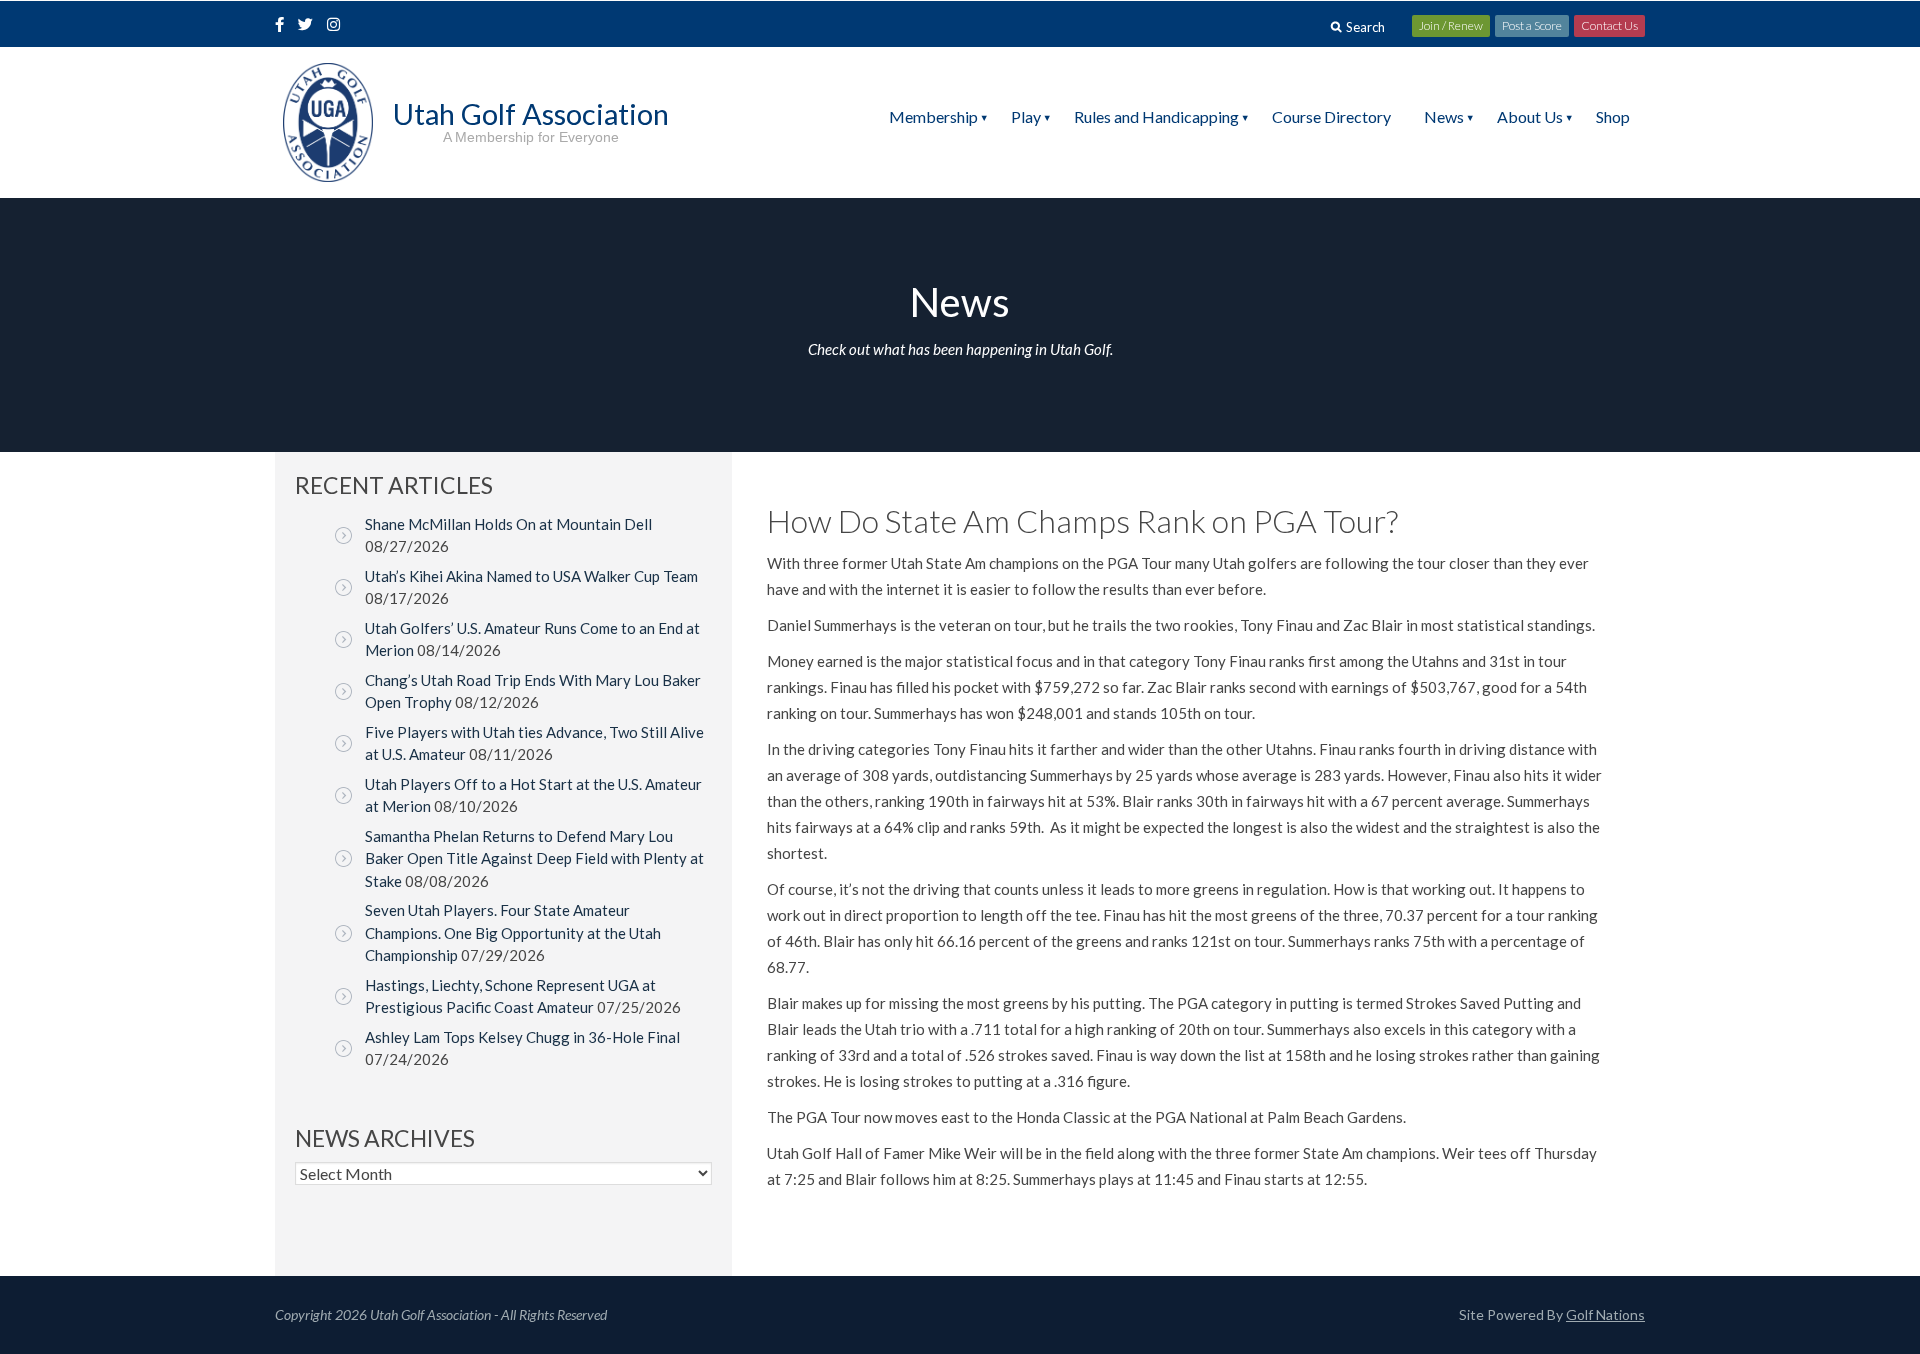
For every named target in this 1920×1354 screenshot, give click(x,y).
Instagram (338, 26)
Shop (1613, 116)
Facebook (282, 26)
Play (1026, 116)
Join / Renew (1451, 25)
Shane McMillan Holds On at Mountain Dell (508, 524)
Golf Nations (1605, 1314)
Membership (933, 116)
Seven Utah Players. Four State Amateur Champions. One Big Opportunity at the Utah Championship (513, 932)
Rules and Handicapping (1156, 116)
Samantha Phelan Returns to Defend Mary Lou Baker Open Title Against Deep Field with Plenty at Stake (534, 858)
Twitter (311, 26)
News (1444, 116)
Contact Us (1609, 25)
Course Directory (1331, 116)
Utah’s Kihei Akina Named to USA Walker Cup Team (531, 576)
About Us (1530, 116)
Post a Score (1532, 25)
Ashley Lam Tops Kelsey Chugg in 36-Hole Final (522, 1037)
